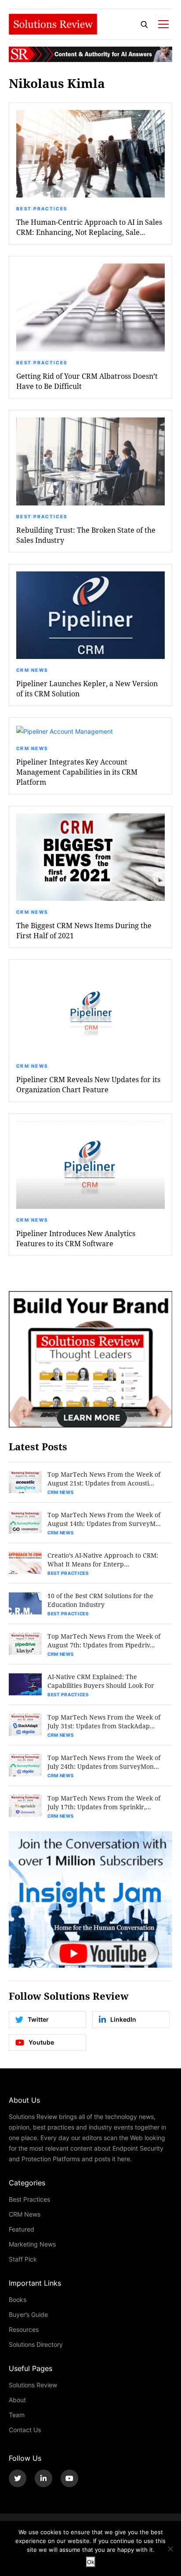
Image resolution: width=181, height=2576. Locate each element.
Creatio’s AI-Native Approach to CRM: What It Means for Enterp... (103, 1560)
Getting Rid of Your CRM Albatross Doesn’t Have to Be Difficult (87, 381)
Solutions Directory (36, 2344)
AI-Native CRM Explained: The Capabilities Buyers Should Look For (101, 1681)
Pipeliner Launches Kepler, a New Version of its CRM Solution (87, 688)
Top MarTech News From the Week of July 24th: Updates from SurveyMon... (104, 1762)
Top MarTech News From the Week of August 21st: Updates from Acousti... (104, 1479)
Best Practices (42, 209)
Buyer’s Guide (28, 2314)
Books (18, 2300)
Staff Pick (23, 2259)
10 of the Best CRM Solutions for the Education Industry (100, 1600)
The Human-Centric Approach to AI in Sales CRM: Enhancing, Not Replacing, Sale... (89, 227)
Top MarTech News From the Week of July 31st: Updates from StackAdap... (104, 1722)
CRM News (32, 670)
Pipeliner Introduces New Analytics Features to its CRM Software (76, 1238)
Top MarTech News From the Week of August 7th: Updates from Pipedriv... (104, 1641)
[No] (170, 2549)
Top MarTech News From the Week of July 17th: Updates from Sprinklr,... (104, 1802)
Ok (91, 2562)
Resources (24, 2329)
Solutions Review (33, 2385)
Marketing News (32, 2244)
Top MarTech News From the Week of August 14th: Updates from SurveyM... (104, 1519)
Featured (22, 2229)
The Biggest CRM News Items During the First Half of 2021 (84, 930)
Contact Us (25, 2430)
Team (17, 2415)
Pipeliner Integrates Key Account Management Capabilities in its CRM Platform (77, 772)
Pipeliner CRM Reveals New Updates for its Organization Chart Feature (88, 1084)
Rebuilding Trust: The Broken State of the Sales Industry (86, 535)
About (17, 2400)
